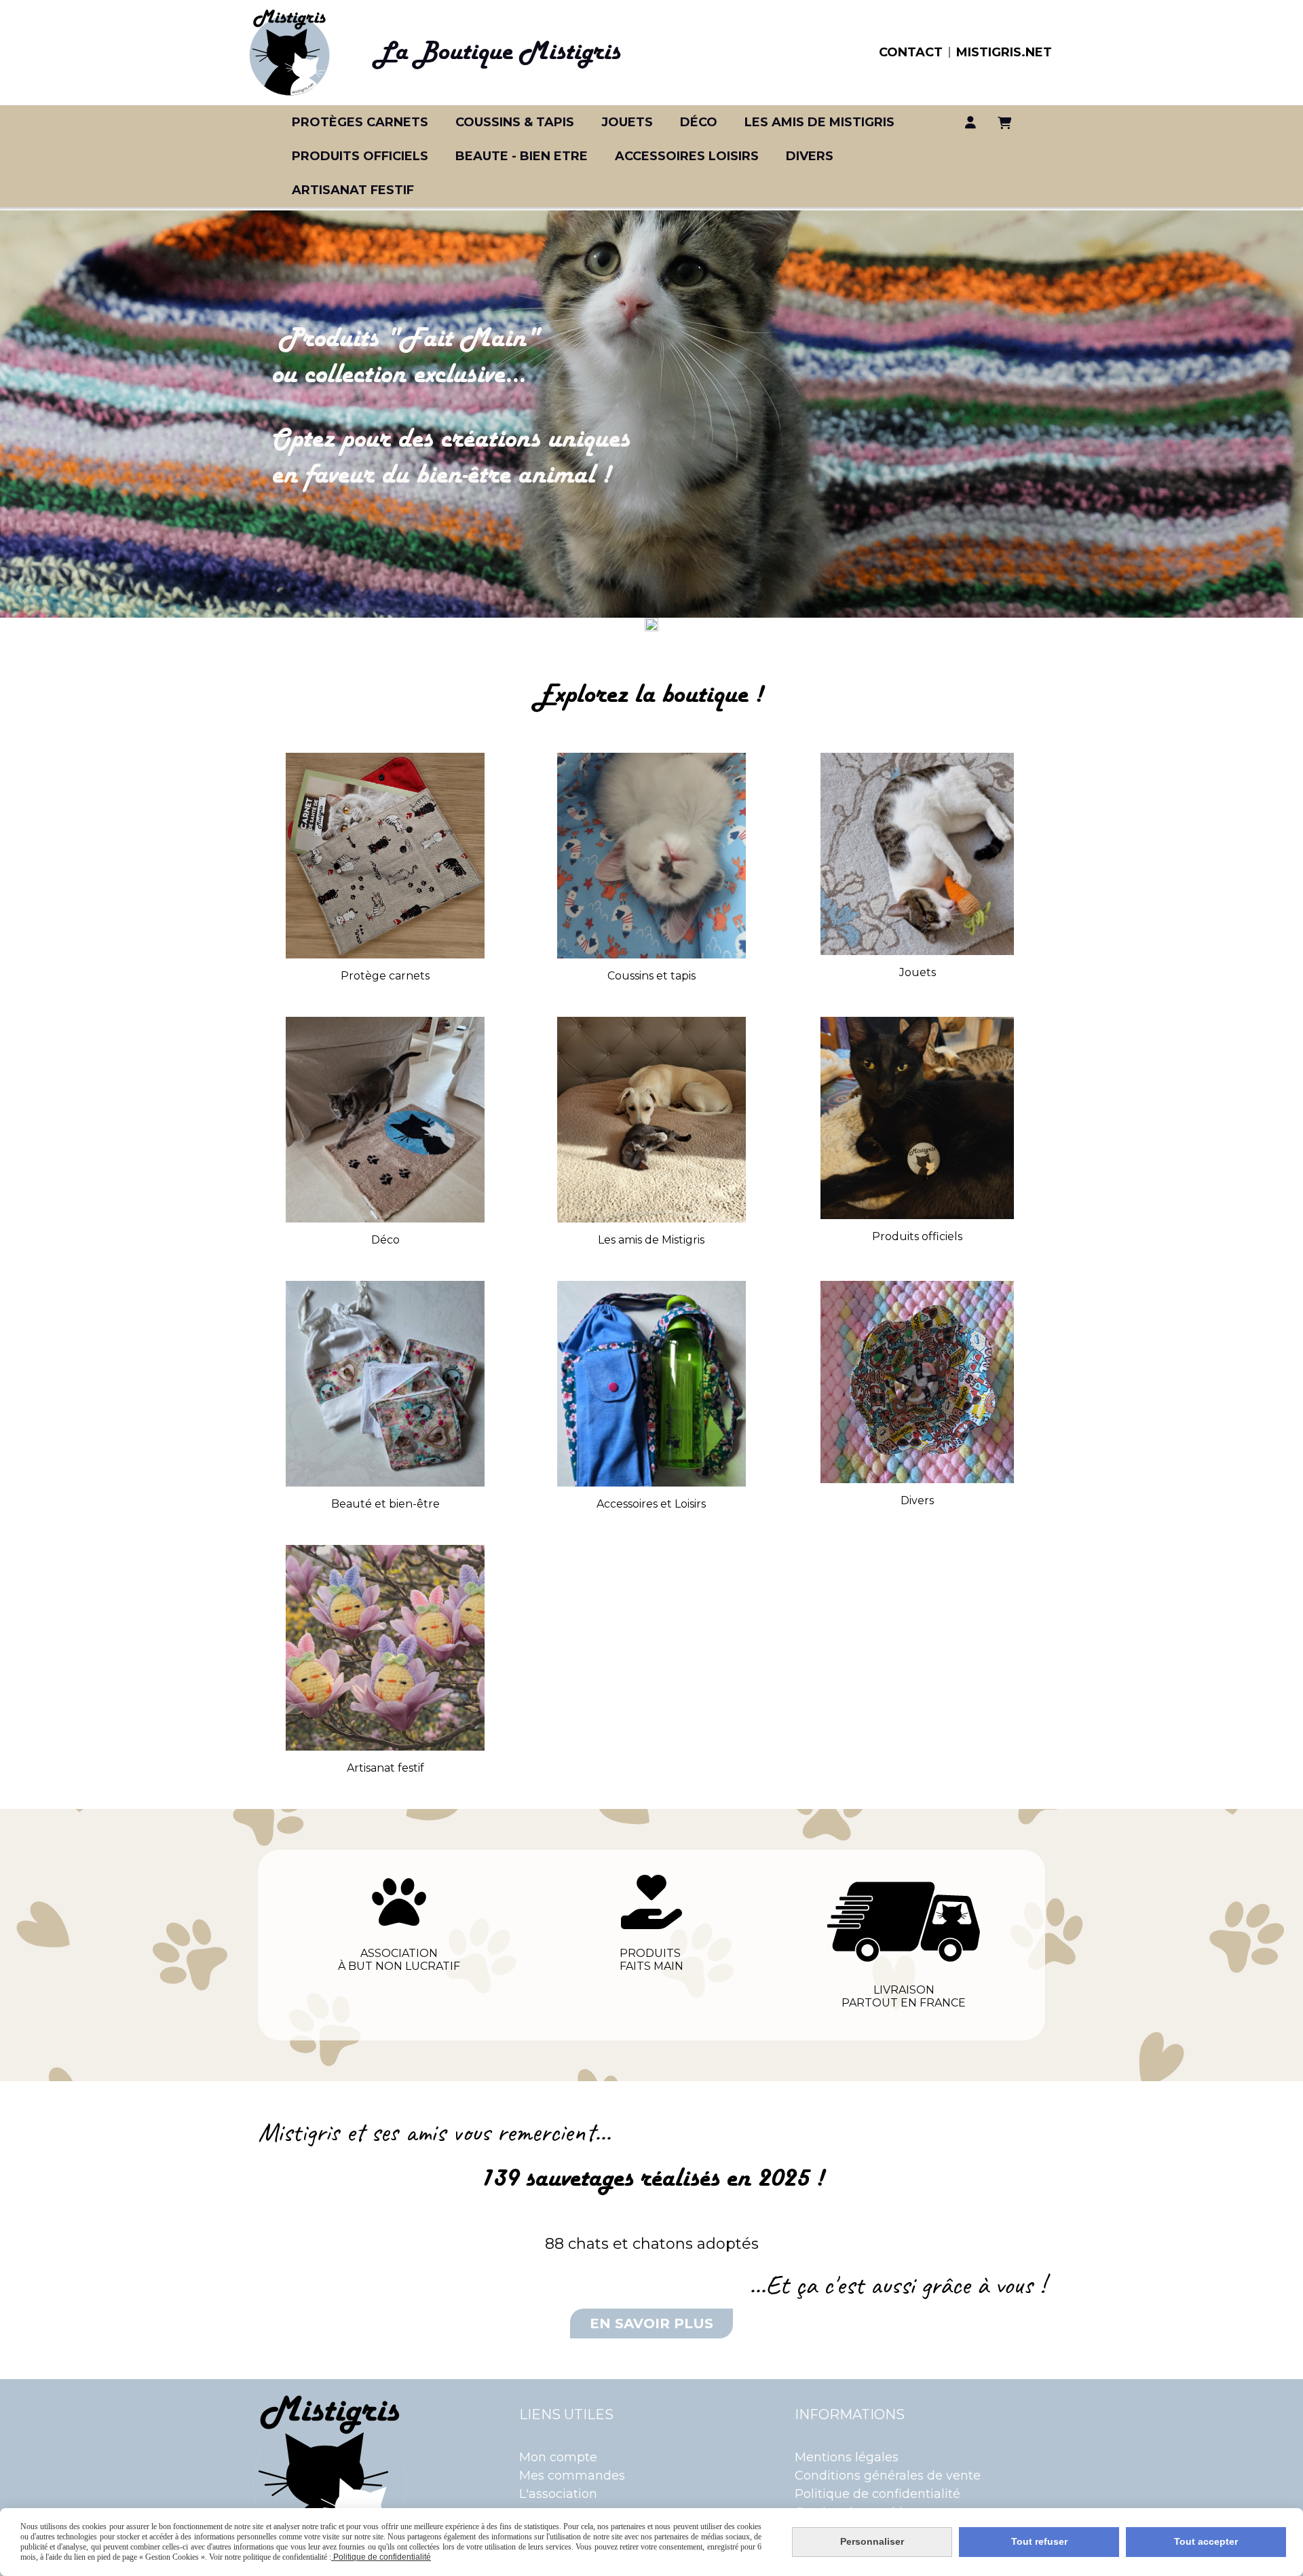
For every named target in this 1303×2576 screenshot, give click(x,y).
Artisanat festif (385, 1768)
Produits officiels (917, 1236)
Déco (385, 1240)
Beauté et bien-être (385, 1504)
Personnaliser (872, 2541)
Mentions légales (847, 2457)
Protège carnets (385, 976)
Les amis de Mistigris (651, 1240)
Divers (917, 1500)
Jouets (918, 972)
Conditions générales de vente (888, 2476)
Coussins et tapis (651, 976)
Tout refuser (1039, 2541)
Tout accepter (1206, 2541)
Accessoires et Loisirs (651, 1504)
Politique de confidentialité (877, 2494)
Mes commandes (572, 2476)
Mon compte (558, 2457)
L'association (558, 2494)
